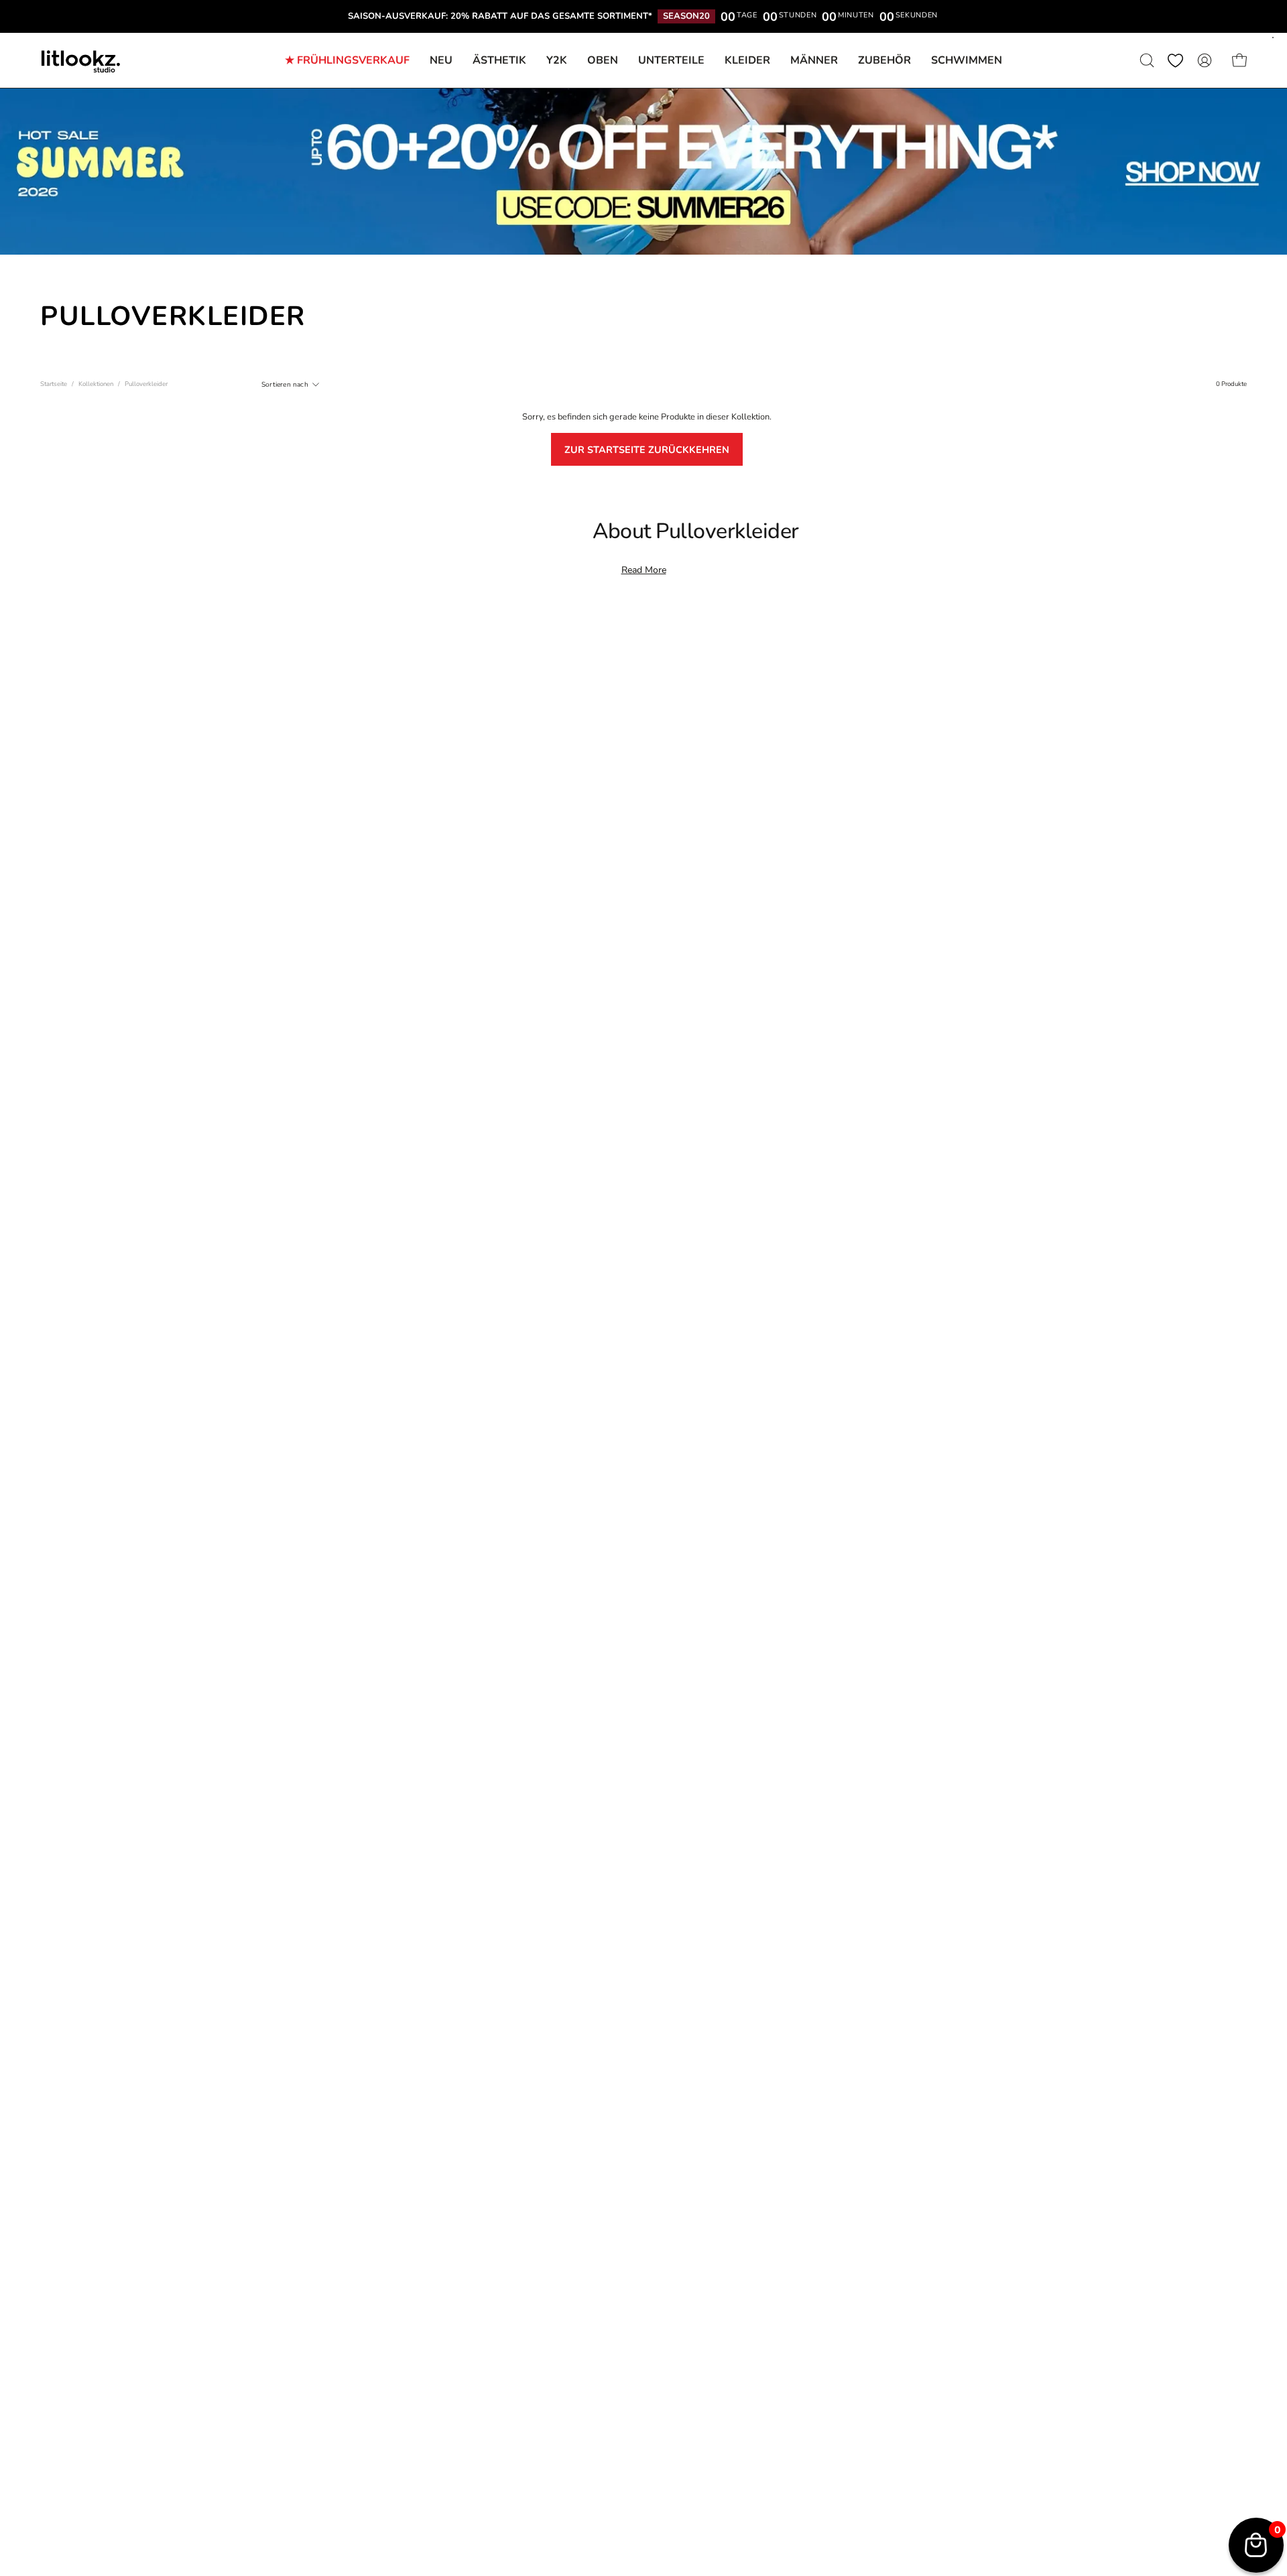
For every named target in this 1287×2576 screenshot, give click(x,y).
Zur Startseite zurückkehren (647, 450)
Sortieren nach (285, 384)
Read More (644, 570)
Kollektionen (96, 384)
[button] (884, 60)
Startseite (54, 384)
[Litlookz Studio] (80, 60)
